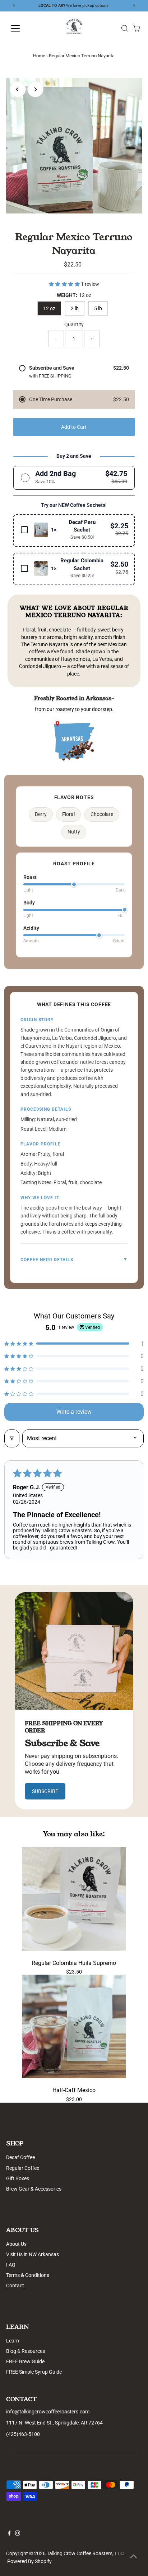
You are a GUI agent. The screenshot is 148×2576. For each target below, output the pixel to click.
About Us (16, 2244)
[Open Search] (125, 28)
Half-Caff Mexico (74, 2090)
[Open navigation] (22, 28)
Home (39, 56)
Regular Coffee (23, 2168)
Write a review (74, 1412)
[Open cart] (137, 28)
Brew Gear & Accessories (34, 2189)
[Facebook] (9, 2534)
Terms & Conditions (28, 2275)
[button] (65, 284)
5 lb (98, 308)
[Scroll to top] (134, 2556)
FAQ (11, 2265)
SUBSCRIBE (45, 1791)
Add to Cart (74, 427)
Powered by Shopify (29, 2561)
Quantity (74, 325)
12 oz (49, 308)
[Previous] (18, 89)
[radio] (74, 478)
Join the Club (108, 6)
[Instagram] (18, 2534)
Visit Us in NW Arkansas (33, 2254)
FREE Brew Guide (25, 2361)
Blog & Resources (26, 2351)
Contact (15, 2286)
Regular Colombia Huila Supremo (74, 1963)
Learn (13, 2341)
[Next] (35, 89)
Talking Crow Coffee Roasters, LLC (85, 2553)
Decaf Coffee (20, 2157)
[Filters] (12, 1438)
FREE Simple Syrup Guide (34, 2372)
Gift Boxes (18, 2178)
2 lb (75, 308)
